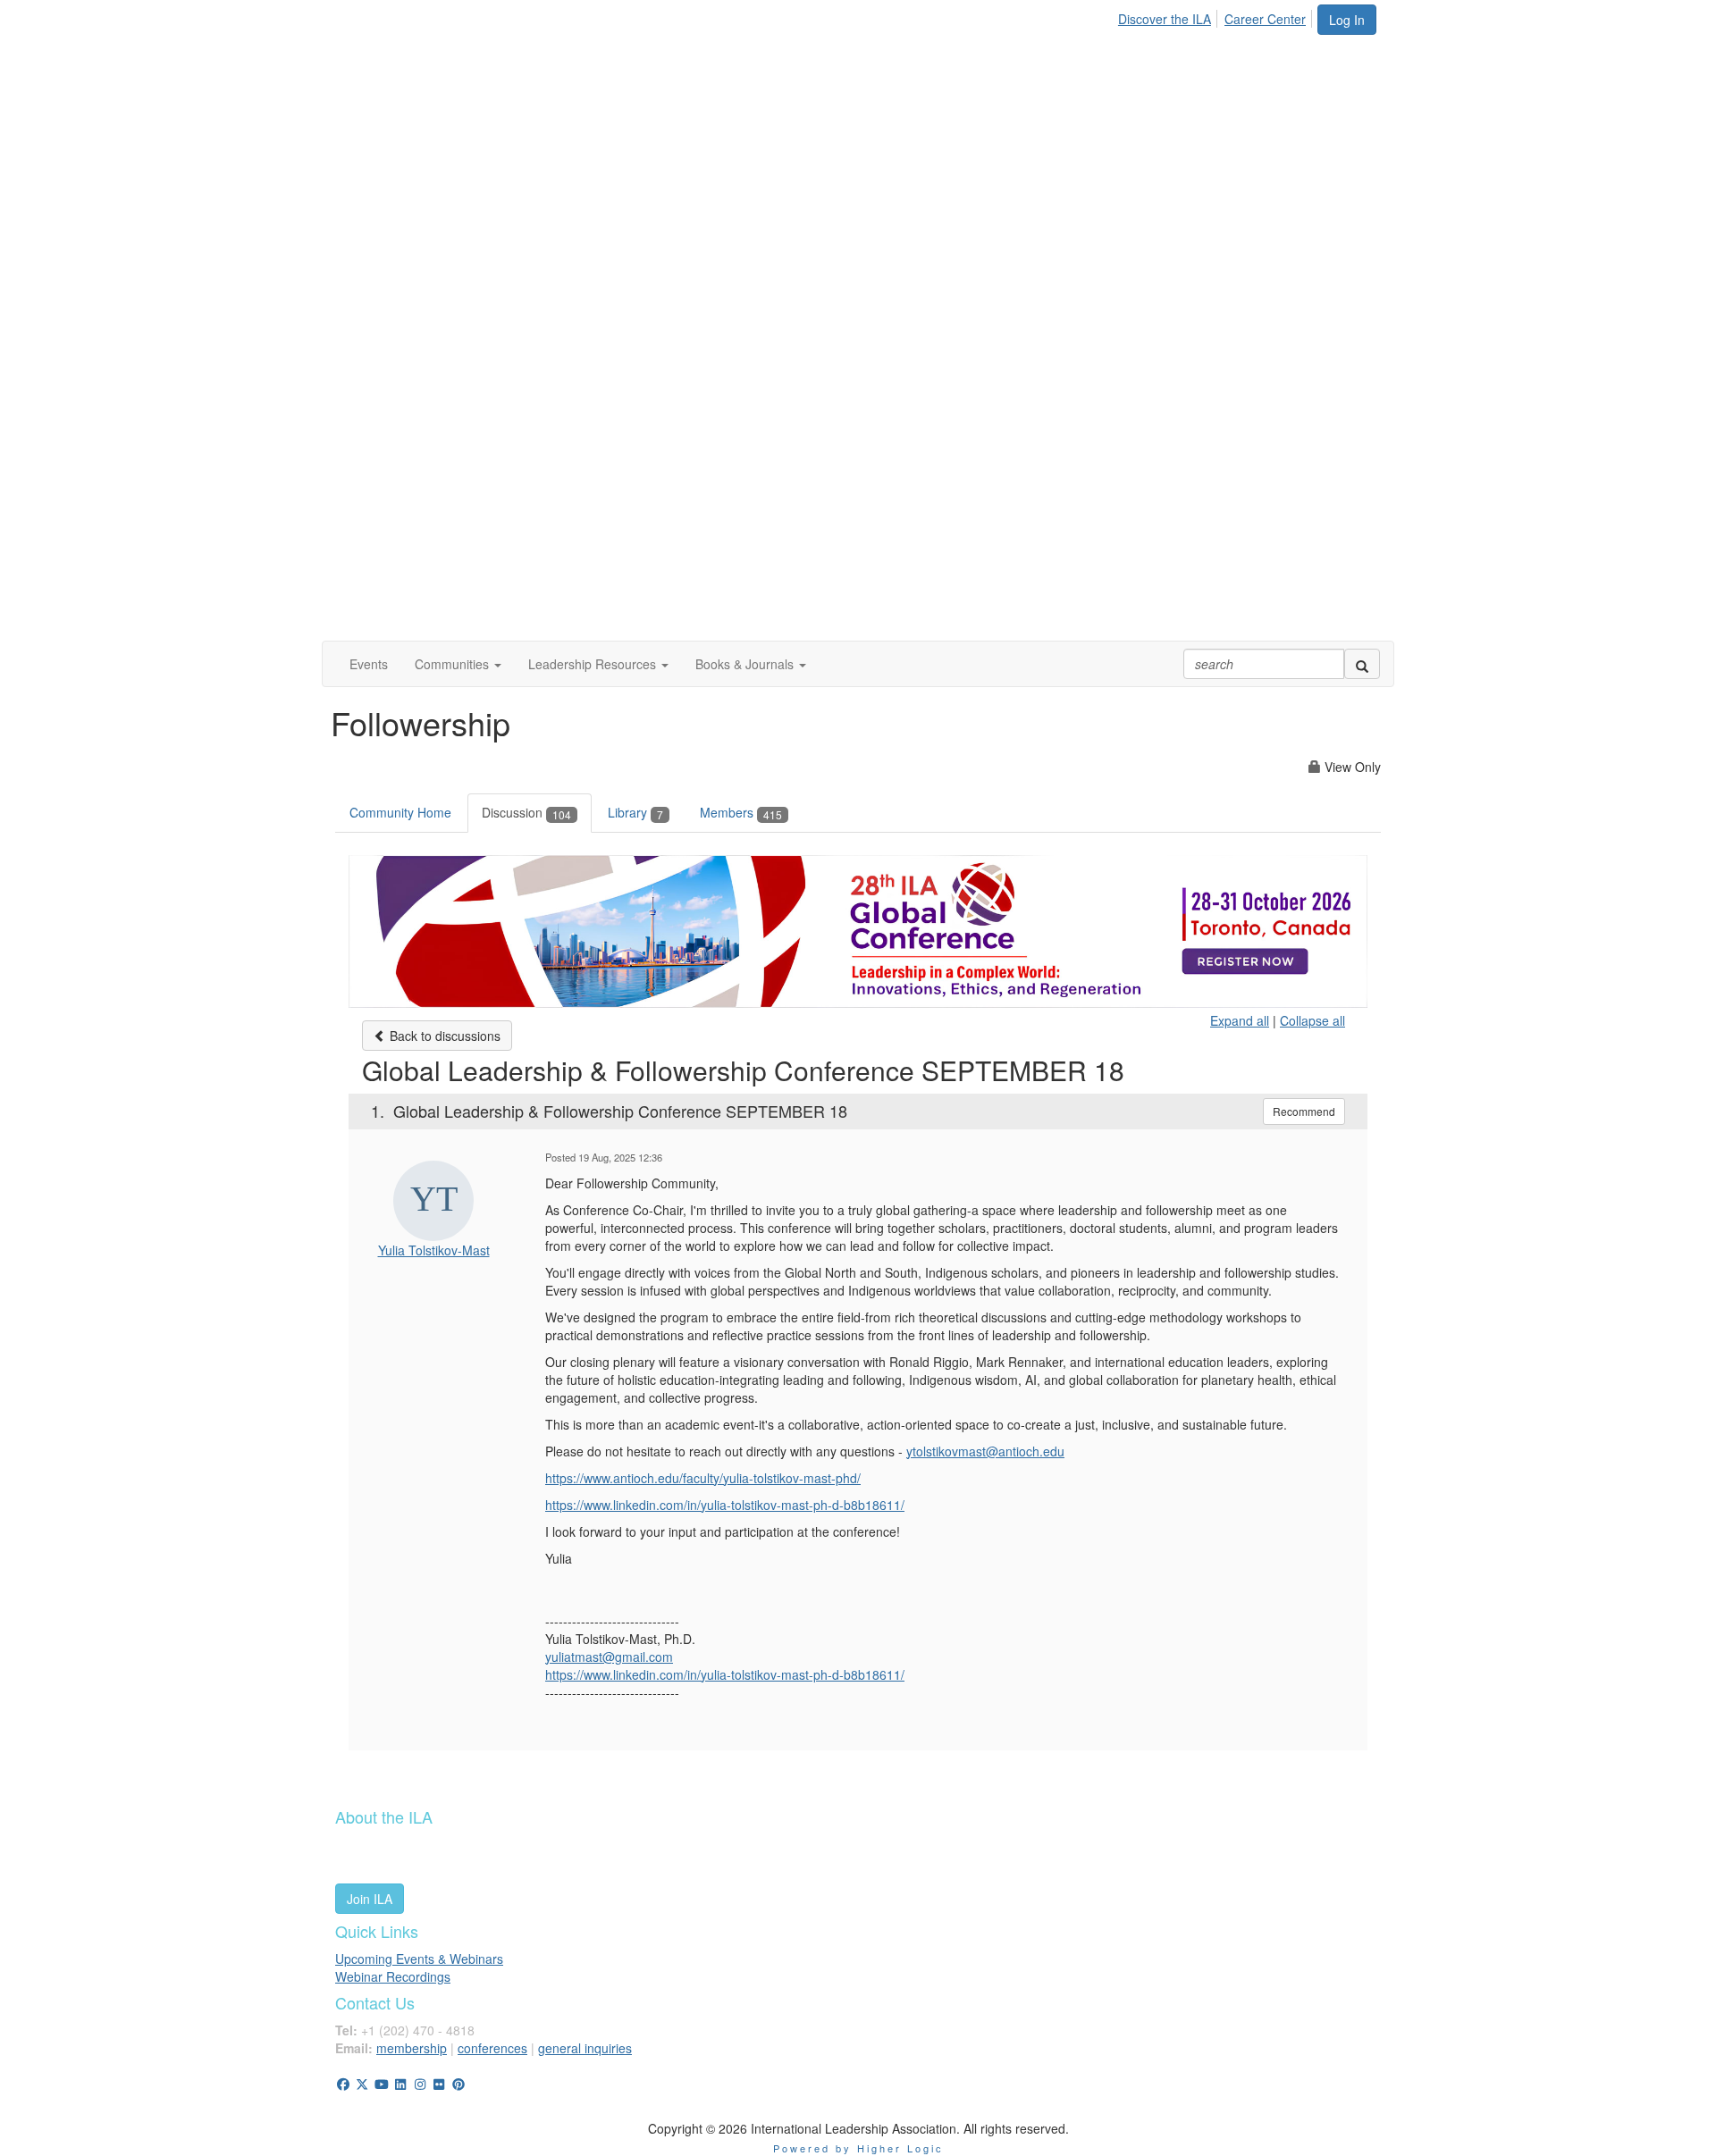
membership (412, 2048)
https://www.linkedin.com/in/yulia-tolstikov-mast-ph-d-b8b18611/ (725, 1674)
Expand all (1240, 1020)
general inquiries (585, 2048)
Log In (1347, 20)
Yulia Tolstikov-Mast (434, 1250)
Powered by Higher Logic (858, 2148)
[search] (1362, 664)
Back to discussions (443, 1036)
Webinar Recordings (393, 1976)
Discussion (526, 812)
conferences (492, 2048)
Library (635, 812)
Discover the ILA (1165, 19)
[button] (458, 664)
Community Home (400, 812)
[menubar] (1217, 16)
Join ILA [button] (370, 1899)
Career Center (1265, 19)
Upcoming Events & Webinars (419, 1959)
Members (741, 812)
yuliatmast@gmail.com (609, 1657)
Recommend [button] (1304, 1111)
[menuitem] (1169, 16)
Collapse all (1312, 1020)
